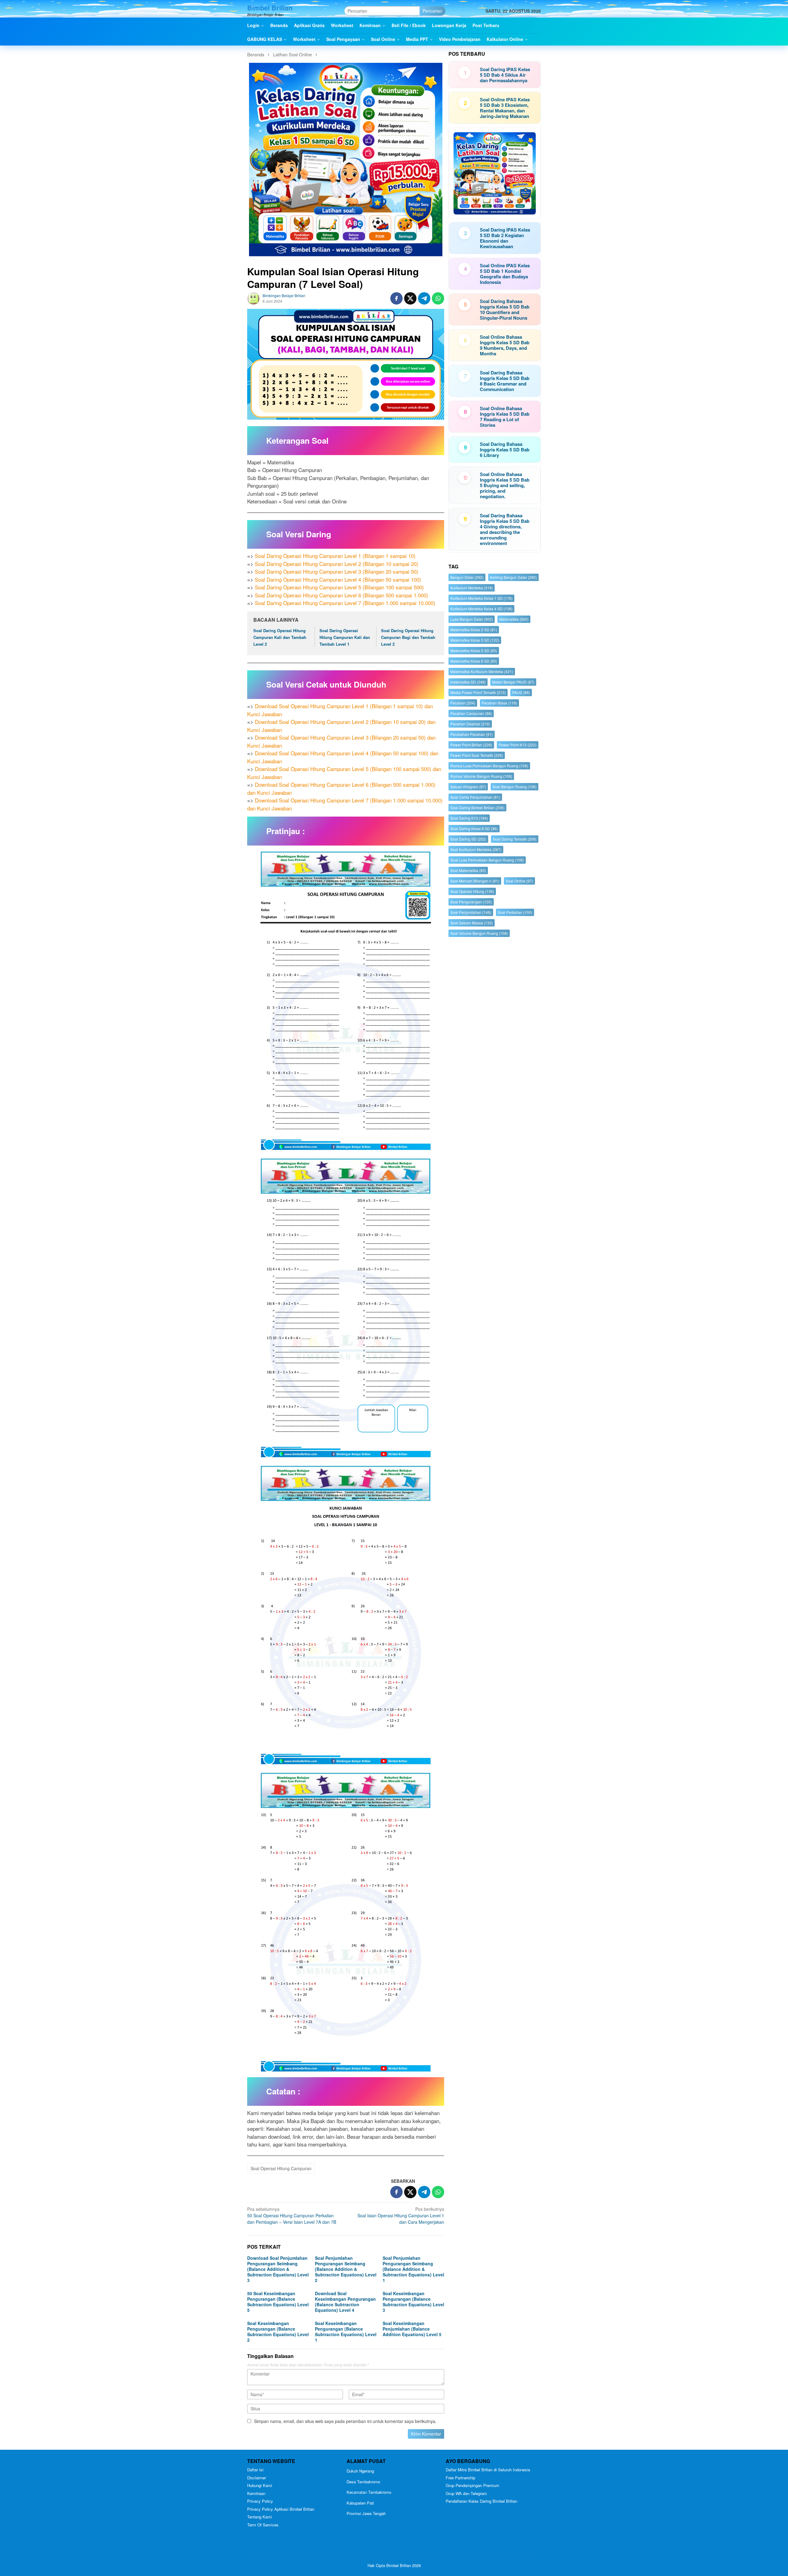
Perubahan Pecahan (472, 734)
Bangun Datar (467, 577)
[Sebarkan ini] (396, 298)
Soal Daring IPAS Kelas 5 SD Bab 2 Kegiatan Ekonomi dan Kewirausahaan (505, 238)
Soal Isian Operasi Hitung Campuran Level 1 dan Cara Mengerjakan (401, 2215)
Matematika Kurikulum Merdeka (482, 671)
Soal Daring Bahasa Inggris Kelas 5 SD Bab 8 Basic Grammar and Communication (505, 381)
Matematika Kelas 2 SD (474, 630)
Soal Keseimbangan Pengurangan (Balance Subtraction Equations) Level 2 (278, 2332)
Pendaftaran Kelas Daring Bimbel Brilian (481, 2501)
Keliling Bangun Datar (513, 577)
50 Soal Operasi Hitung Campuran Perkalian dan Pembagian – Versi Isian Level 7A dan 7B (292, 2215)
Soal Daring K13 (469, 818)
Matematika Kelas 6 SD (474, 661)
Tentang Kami (259, 2517)
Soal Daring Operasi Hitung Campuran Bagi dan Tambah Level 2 (408, 637)
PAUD (521, 692)
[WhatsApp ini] (438, 298)
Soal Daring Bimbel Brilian (477, 808)
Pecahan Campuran (471, 713)
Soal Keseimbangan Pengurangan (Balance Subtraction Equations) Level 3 (413, 2302)
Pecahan (463, 703)
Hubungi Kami (260, 2485)
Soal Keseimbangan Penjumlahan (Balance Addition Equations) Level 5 (412, 2329)
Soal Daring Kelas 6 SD (474, 828)
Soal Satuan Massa (472, 923)
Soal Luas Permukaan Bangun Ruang (487, 860)
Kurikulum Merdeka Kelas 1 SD (481, 598)
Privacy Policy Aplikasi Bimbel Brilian (281, 2509)
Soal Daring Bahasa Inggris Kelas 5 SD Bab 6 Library (505, 450)
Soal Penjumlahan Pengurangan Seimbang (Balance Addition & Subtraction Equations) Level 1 (413, 2269)
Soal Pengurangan (471, 902)
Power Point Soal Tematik (477, 755)
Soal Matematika (468, 870)
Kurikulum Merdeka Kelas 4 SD (481, 609)
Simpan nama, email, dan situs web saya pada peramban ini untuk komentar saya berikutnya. (345, 2421)
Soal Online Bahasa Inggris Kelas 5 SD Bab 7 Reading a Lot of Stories (505, 417)
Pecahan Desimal (470, 724)
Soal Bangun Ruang (515, 787)
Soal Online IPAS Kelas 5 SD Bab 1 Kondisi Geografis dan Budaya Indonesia (505, 274)
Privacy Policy (260, 2501)
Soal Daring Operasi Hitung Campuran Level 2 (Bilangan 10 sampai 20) (337, 564)
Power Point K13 (518, 745)
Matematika (514, 619)
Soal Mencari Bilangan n (475, 881)
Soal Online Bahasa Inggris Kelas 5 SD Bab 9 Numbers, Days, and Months (505, 345)
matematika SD (468, 682)
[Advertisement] (495, 1179)
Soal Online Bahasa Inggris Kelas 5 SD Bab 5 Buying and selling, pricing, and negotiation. (505, 485)
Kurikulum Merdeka (472, 588)
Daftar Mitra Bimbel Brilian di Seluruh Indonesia (488, 2470)
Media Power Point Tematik (478, 692)
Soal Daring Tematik (515, 839)
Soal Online (519, 881)
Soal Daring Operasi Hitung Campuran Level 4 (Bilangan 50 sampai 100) (338, 579)
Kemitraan (256, 2493)
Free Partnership (460, 2478)
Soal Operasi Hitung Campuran (281, 2168)
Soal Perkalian (515, 912)
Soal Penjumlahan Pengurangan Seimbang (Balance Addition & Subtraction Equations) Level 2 (346, 2269)
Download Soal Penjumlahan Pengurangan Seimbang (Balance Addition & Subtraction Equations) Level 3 (278, 2269)
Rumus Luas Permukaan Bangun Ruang (489, 766)
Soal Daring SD (468, 839)
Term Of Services (263, 2525)
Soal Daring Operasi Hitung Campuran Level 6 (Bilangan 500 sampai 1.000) (342, 595)
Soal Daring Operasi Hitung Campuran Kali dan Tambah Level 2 (280, 637)
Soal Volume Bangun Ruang (479, 933)
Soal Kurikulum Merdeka (476, 849)
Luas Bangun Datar (472, 619)
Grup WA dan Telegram (466, 2493)
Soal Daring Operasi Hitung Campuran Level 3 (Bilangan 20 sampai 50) (337, 571)
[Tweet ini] (410, 298)
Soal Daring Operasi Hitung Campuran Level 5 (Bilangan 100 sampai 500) (339, 587)
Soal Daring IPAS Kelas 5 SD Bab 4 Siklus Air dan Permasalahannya (505, 75)
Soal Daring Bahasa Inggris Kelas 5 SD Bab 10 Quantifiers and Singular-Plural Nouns (505, 309)
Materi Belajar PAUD (513, 682)
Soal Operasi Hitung (472, 891)
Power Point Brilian (471, 745)
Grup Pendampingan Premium (472, 2485)
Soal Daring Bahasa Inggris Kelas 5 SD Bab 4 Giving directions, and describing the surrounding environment (505, 529)
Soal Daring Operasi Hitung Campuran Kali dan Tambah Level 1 (345, 637)
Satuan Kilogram (468, 787)
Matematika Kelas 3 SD (475, 640)
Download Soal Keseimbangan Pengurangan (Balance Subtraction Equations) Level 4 (345, 2302)
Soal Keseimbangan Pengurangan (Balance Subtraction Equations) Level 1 (346, 2332)
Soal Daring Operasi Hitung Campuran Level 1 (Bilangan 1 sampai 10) (335, 556)
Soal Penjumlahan (471, 912)
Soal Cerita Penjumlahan (475, 797)
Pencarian (432, 11)
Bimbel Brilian (270, 8)
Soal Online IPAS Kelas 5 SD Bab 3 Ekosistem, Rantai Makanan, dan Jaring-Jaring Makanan (505, 108)
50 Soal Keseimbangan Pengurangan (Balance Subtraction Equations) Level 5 (278, 2302)
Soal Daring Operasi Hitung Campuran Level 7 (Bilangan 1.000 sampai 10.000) (345, 603)
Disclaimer (257, 2478)
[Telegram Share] (424, 298)
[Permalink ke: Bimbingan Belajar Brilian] (253, 298)
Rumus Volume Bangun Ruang (481, 776)
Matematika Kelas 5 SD (474, 650)
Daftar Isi (255, 2470)
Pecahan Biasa (499, 703)
